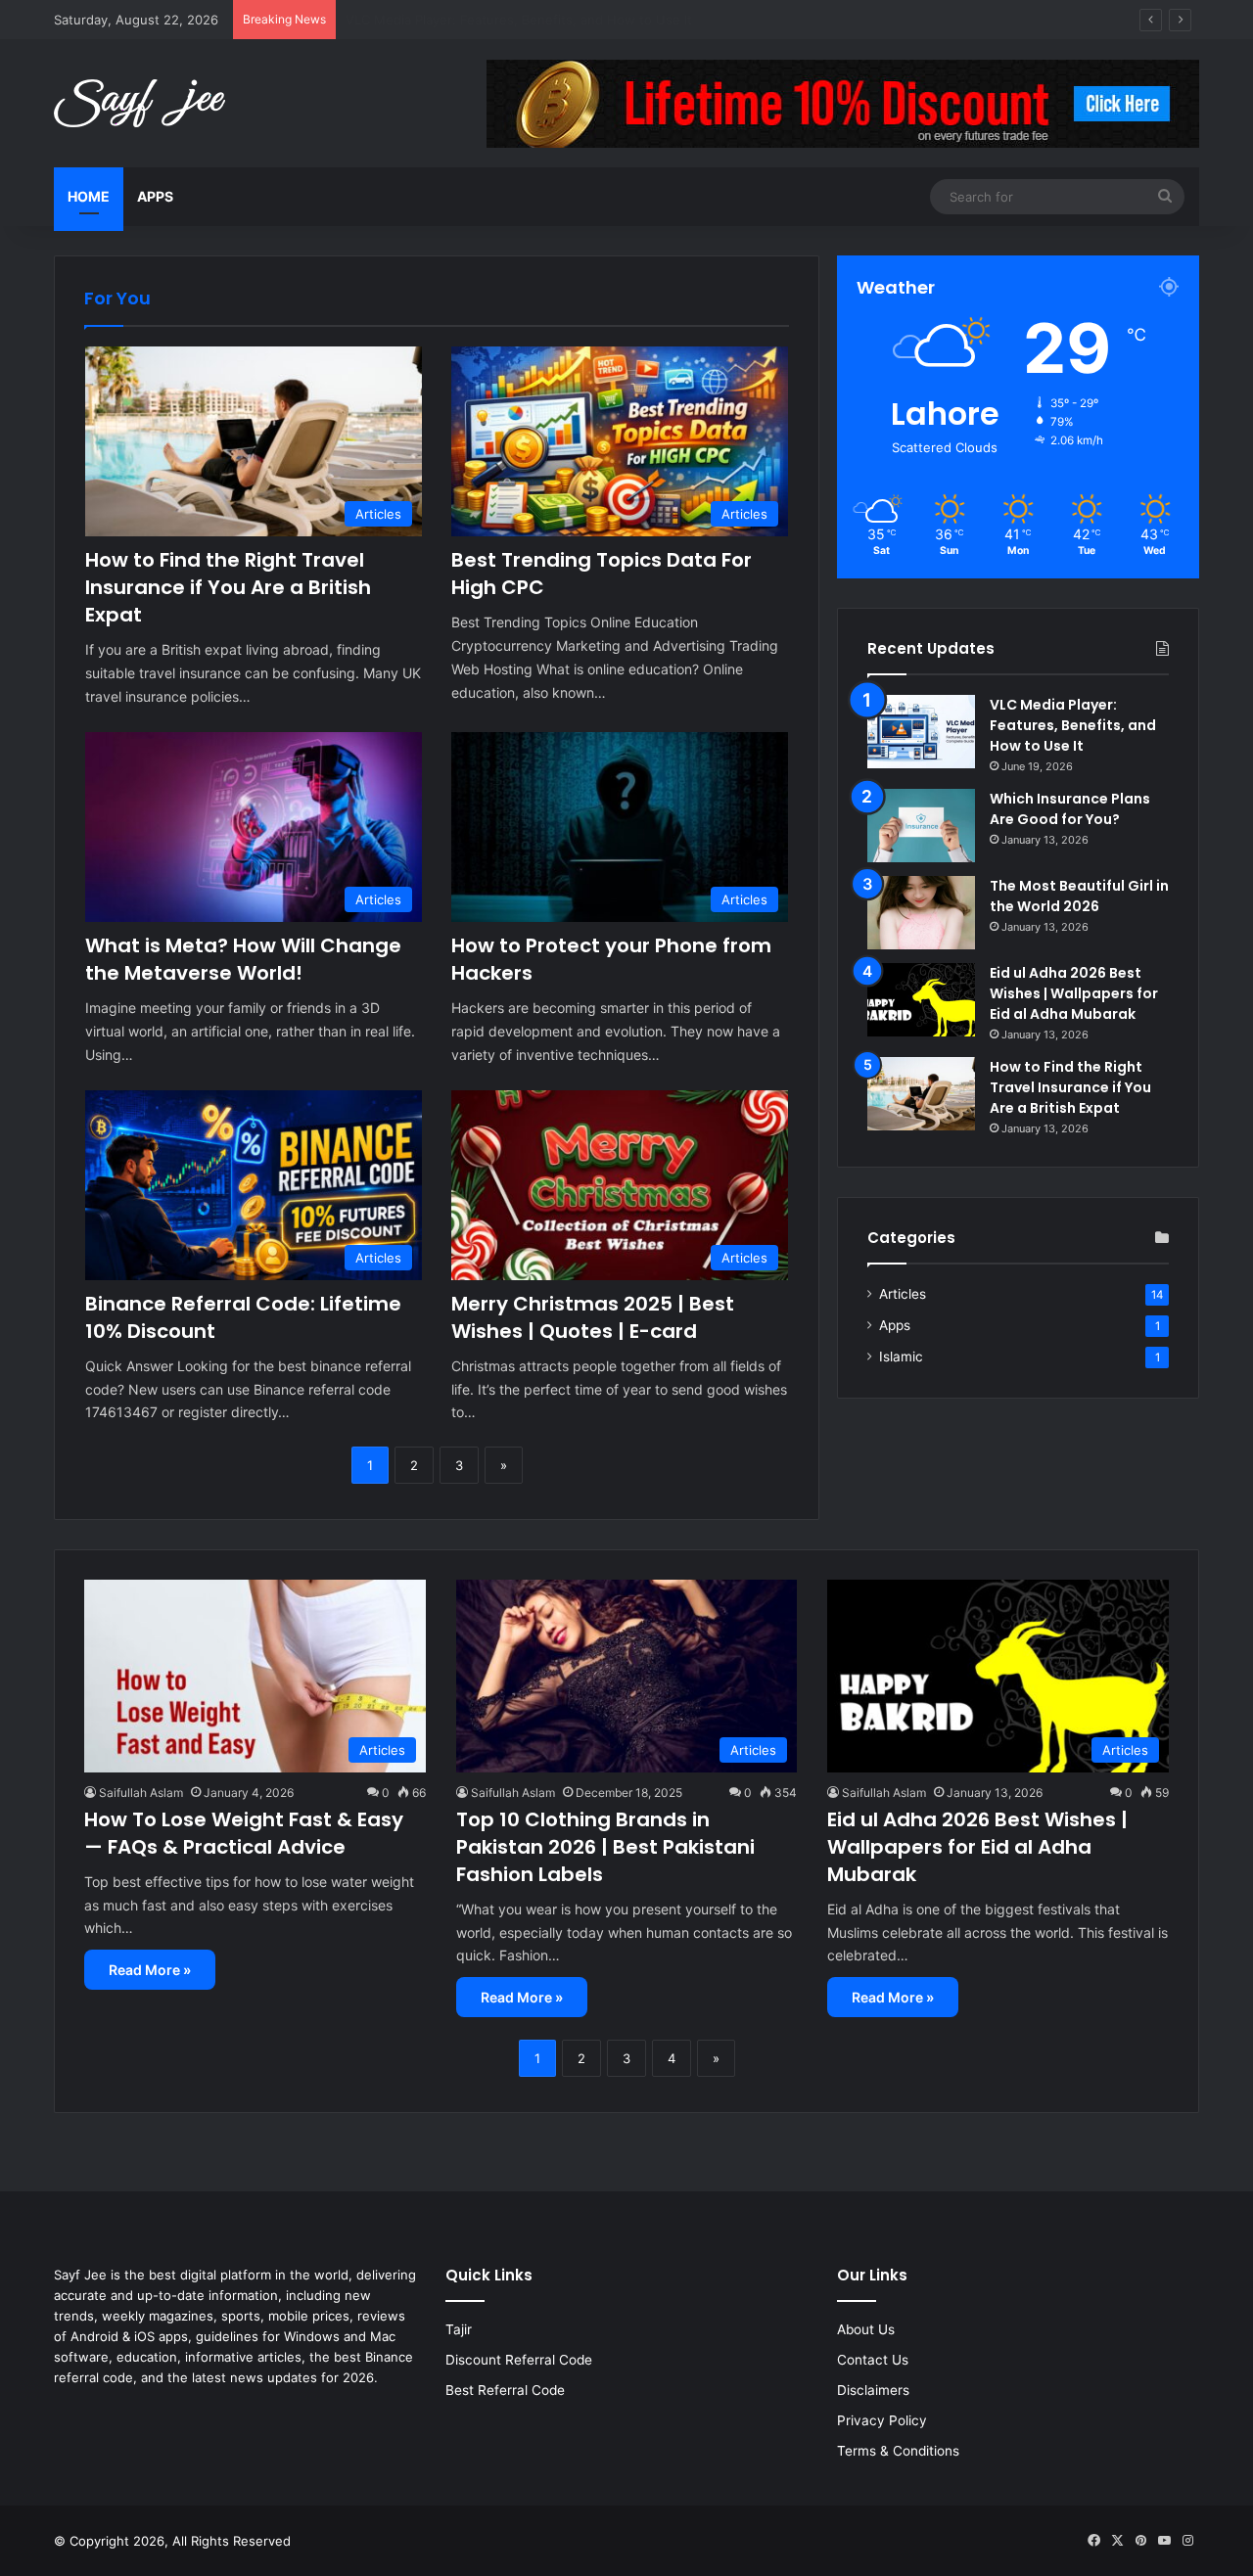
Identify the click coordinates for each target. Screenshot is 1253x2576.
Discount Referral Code (519, 2360)
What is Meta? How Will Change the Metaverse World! (243, 959)
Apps (155, 196)
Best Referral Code (505, 2390)
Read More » (150, 1970)
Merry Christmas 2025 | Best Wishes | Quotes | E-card (593, 1317)
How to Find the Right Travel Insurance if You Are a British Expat (228, 587)
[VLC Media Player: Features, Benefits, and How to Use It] (921, 732)
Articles (903, 1294)
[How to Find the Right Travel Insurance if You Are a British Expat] (921, 1094)
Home (89, 196)
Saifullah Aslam (141, 1793)
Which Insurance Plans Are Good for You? (1070, 809)
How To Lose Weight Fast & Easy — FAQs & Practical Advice (244, 1833)
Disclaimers (873, 2390)
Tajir (459, 2329)
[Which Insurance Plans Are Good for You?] (921, 826)
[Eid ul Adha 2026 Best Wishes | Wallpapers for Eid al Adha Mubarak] (921, 1000)
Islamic (901, 1357)
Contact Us (873, 2360)
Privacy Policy (882, 2420)
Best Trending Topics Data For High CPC (468, 20)
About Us (866, 2329)
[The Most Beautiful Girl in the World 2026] (921, 913)
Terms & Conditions (898, 2451)
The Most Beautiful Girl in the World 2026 (1079, 896)
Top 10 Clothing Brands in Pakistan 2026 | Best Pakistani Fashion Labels (605, 1847)
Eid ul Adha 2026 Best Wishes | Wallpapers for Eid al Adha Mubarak (1074, 993)
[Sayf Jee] (139, 103)
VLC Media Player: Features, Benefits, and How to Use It (1073, 725)
